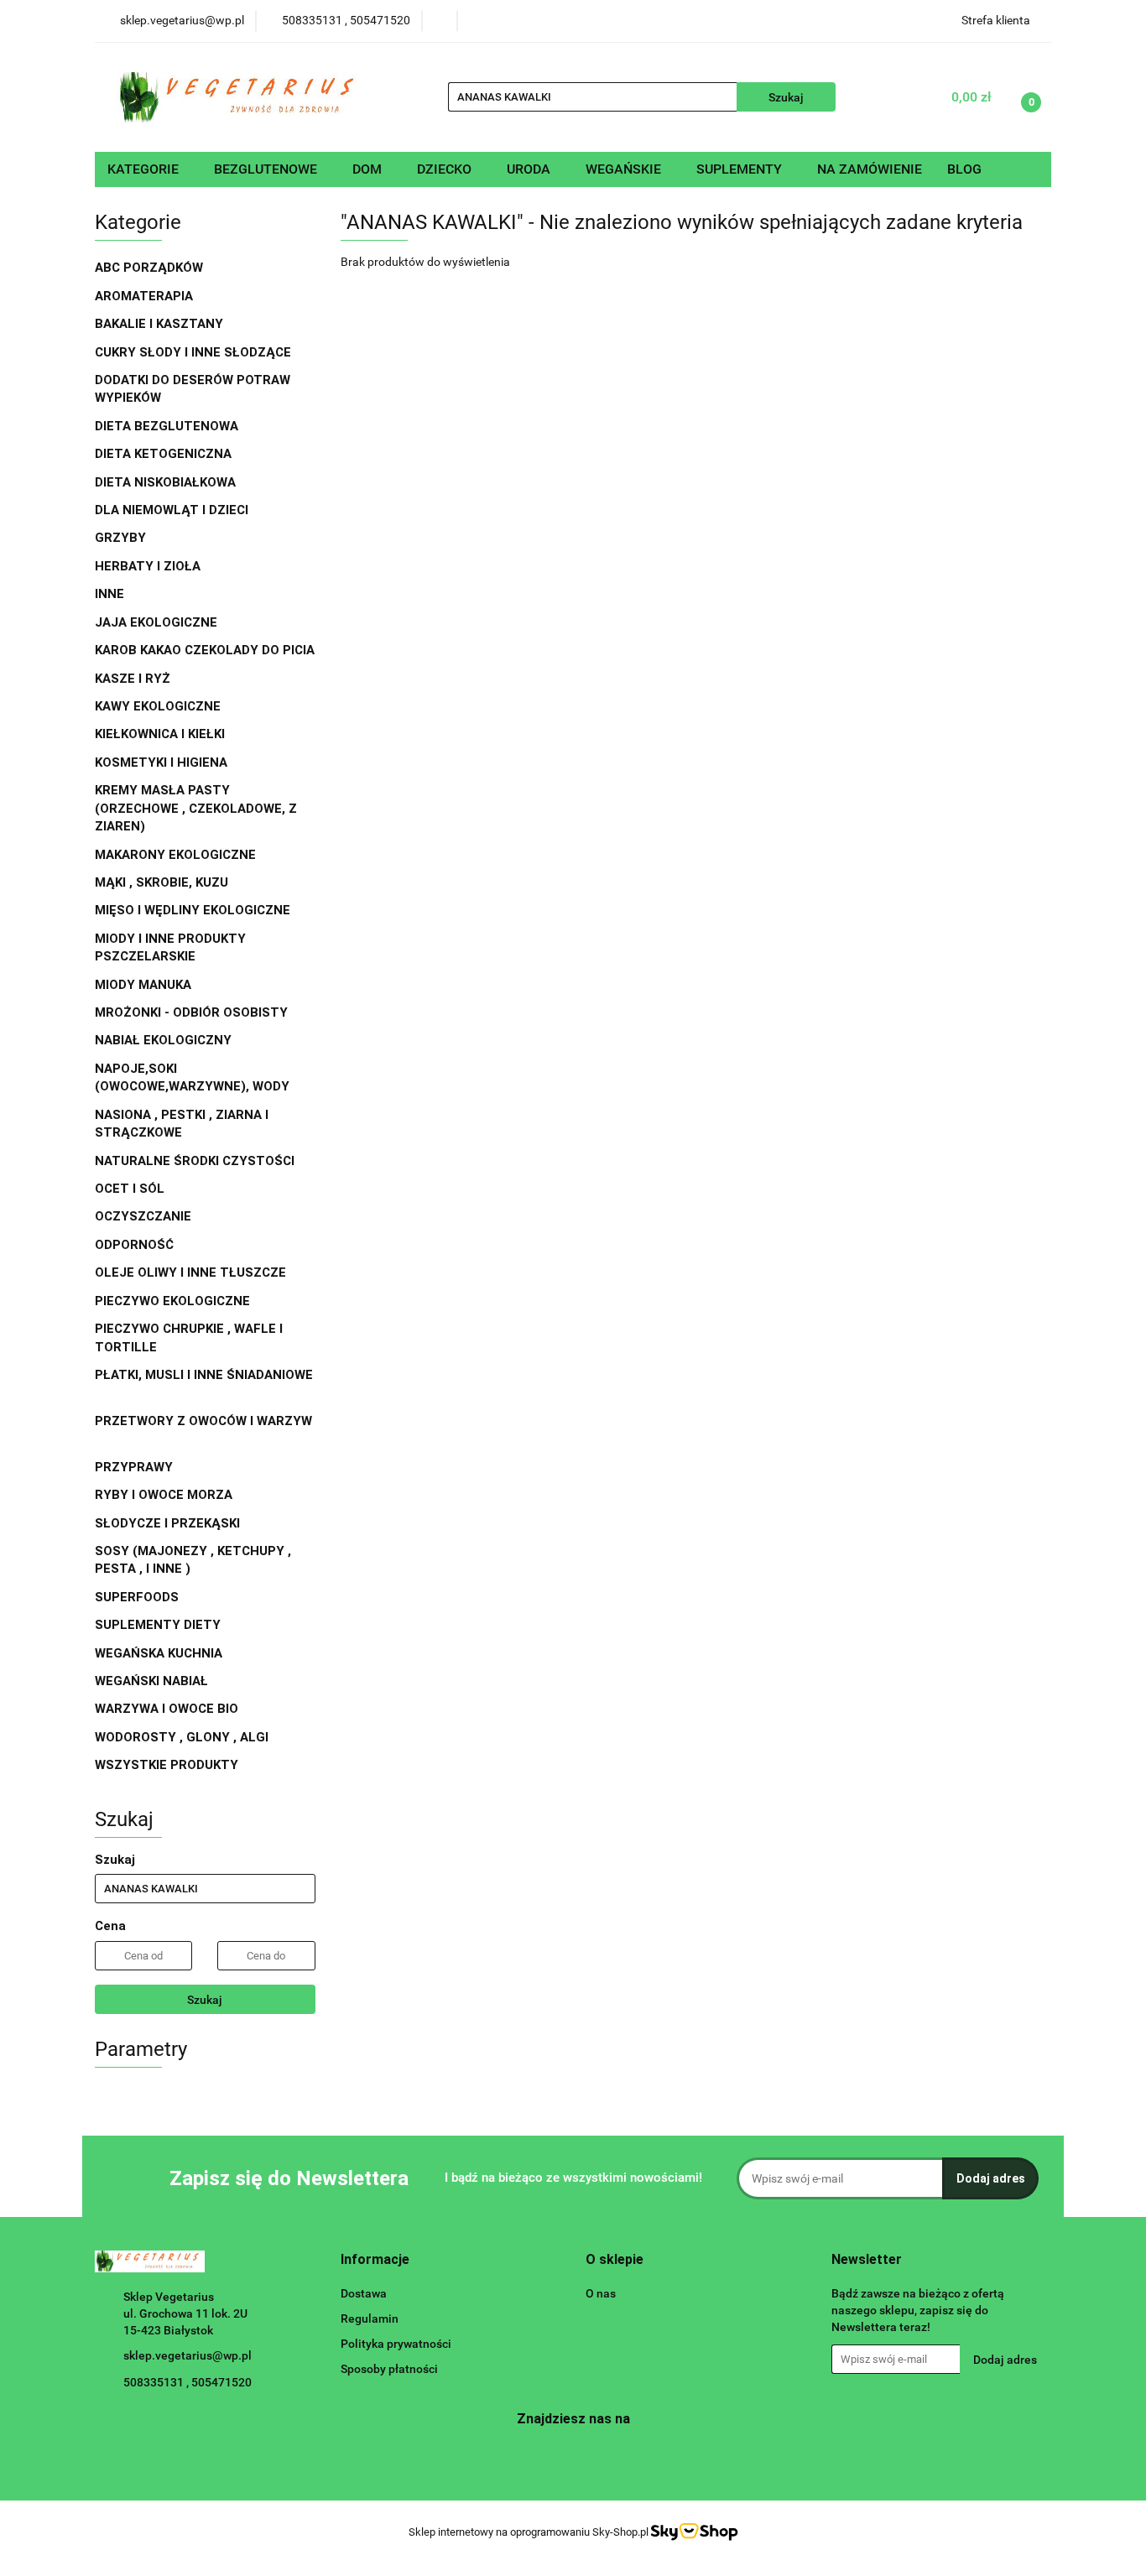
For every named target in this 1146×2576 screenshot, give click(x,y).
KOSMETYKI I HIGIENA (163, 762)
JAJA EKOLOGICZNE (156, 622)
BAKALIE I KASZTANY (161, 324)
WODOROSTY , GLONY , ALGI (182, 1737)
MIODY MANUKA (143, 985)
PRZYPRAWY (135, 1467)
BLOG (964, 169)
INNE (109, 594)
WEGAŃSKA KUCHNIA (160, 1653)
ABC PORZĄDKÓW (149, 268)
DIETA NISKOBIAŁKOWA (165, 482)
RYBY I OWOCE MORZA (164, 1495)
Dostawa (364, 2293)
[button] (375, 2260)
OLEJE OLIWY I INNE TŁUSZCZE (192, 1272)
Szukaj (205, 2000)
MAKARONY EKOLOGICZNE (177, 855)
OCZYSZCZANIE (143, 1216)
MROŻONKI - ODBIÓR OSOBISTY (191, 1012)
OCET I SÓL (130, 1189)
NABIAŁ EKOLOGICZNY (165, 1040)
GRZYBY (120, 538)
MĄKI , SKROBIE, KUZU (163, 882)
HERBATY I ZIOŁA (149, 566)
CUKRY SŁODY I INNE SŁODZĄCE (195, 352)
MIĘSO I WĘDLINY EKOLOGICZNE (194, 910)
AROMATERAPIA (146, 296)
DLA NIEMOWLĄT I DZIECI (173, 510)
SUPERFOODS (137, 1597)
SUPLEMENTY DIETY (158, 1625)
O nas (601, 2293)
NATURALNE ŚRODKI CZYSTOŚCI (196, 1161)
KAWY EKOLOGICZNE (159, 706)
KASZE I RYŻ (133, 679)
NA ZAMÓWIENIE (870, 169)
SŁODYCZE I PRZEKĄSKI (169, 1523)
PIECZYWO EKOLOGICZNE (172, 1301)
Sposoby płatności (389, 2369)
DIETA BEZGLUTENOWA (168, 426)
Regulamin (370, 2318)
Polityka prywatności (396, 2344)
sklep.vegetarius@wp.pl (188, 2355)
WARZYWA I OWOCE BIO (168, 1709)
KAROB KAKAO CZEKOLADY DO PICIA (205, 650)
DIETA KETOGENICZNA (163, 454)
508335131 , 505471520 (188, 2382)
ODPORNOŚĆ (134, 1245)
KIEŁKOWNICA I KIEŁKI (160, 734)
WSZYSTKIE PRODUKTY (167, 1765)
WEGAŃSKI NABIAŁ (153, 1681)
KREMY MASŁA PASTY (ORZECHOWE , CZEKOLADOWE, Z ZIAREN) (196, 808)
